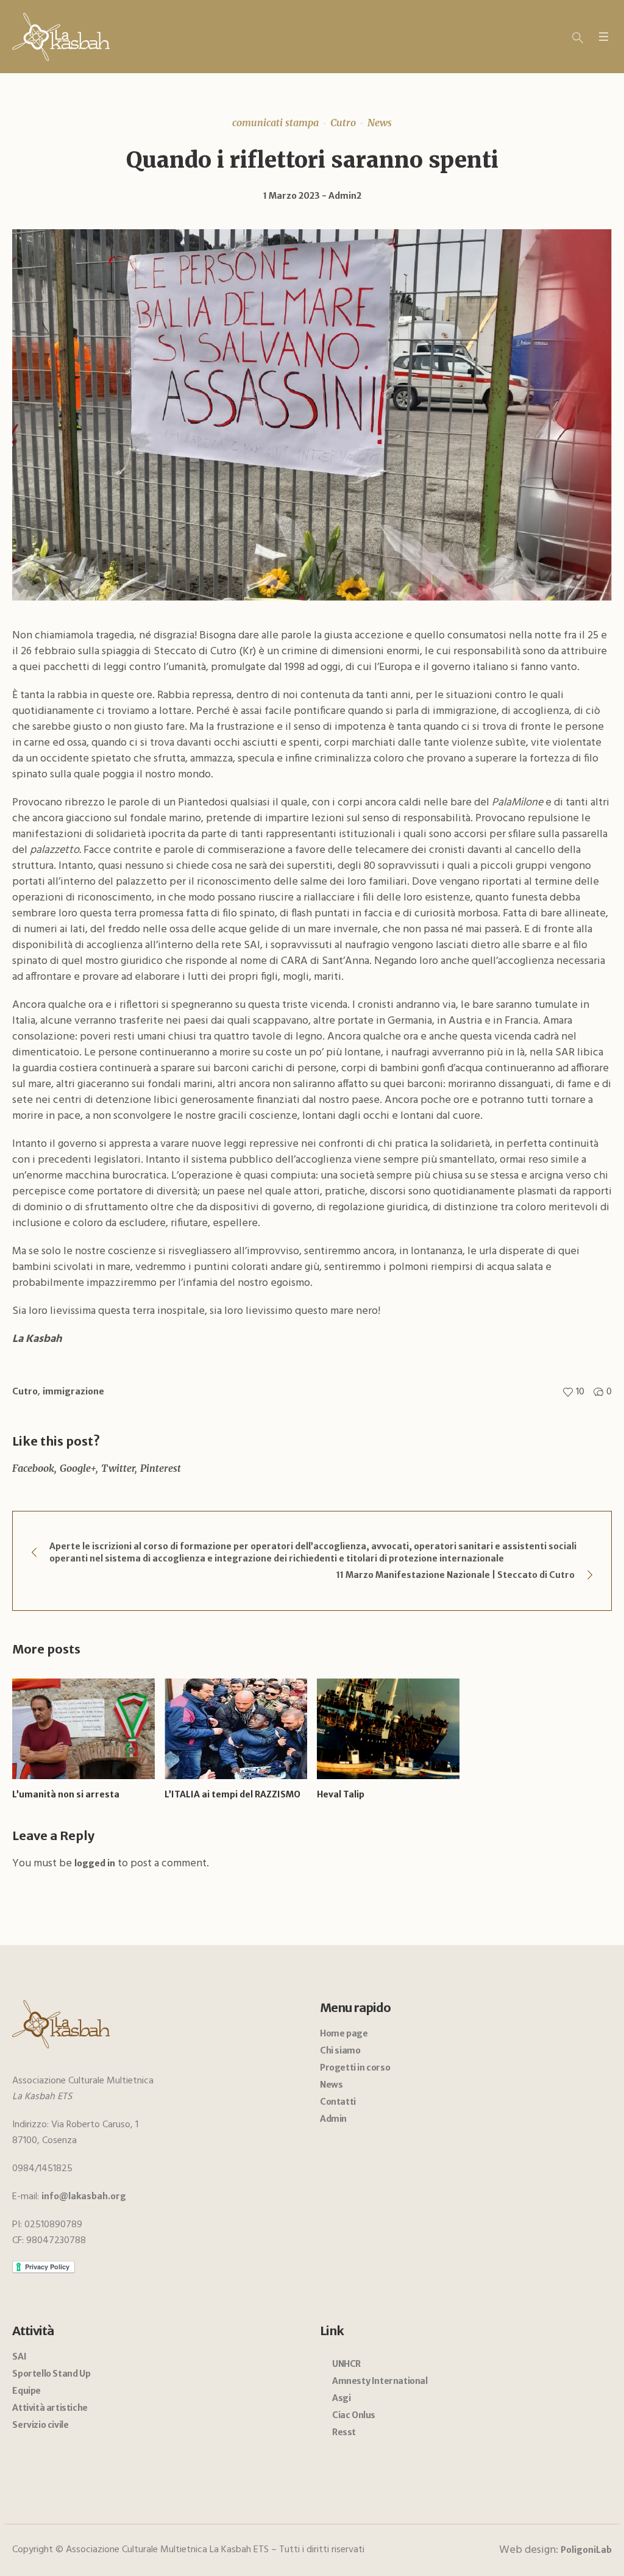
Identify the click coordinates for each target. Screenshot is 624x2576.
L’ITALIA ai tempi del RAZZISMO (232, 1794)
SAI (19, 2357)
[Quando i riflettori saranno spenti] (312, 414)
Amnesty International (380, 2381)
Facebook (33, 1468)
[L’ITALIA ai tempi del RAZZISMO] (236, 1729)
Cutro (343, 123)
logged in (95, 1863)
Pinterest (161, 1468)
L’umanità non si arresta (66, 1794)
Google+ (78, 1468)
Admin (333, 2119)
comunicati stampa (275, 123)
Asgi (341, 2398)
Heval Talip (341, 1794)
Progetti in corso (355, 2068)
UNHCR (346, 2364)
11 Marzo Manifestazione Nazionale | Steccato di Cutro (456, 1575)
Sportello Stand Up (51, 2374)
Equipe (27, 2391)
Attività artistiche (50, 2408)
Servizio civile (40, 2425)
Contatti (338, 2102)
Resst (344, 2432)
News (380, 123)
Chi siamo (340, 2050)
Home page (344, 2033)
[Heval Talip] (388, 1729)
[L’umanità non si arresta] (83, 1729)
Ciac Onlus (354, 2415)
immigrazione (73, 1391)
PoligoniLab (586, 2550)
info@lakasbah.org (84, 2196)
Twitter (118, 1468)
